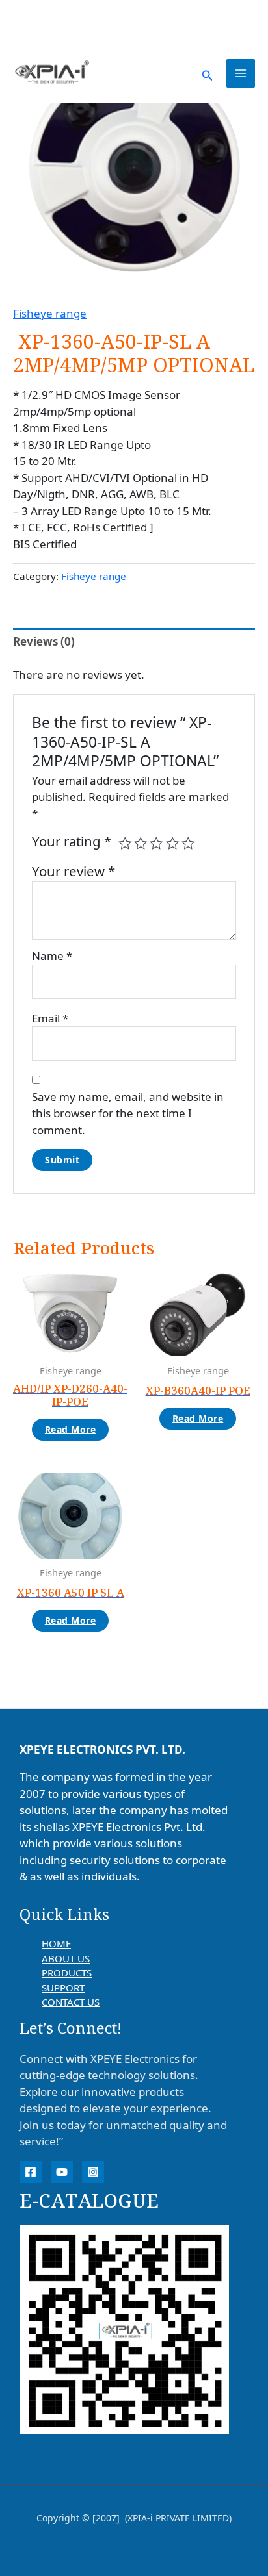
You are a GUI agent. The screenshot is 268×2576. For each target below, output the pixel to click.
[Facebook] (31, 2172)
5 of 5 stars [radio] (188, 843)
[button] (208, 74)
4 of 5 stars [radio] (172, 843)
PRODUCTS (67, 1973)
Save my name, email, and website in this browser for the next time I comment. (128, 1113)
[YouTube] (62, 2172)
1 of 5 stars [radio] (125, 843)
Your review (74, 871)
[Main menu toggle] (241, 73)
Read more (71, 1429)
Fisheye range (50, 313)
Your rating (72, 841)
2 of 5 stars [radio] (141, 843)
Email (50, 1018)
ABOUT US (66, 1958)
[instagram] (93, 2172)
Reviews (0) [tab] (44, 641)
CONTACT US (71, 2002)
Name (52, 956)
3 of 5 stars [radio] (156, 843)
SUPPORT (63, 1988)
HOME (56, 1943)
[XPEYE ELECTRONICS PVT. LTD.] (52, 73)
